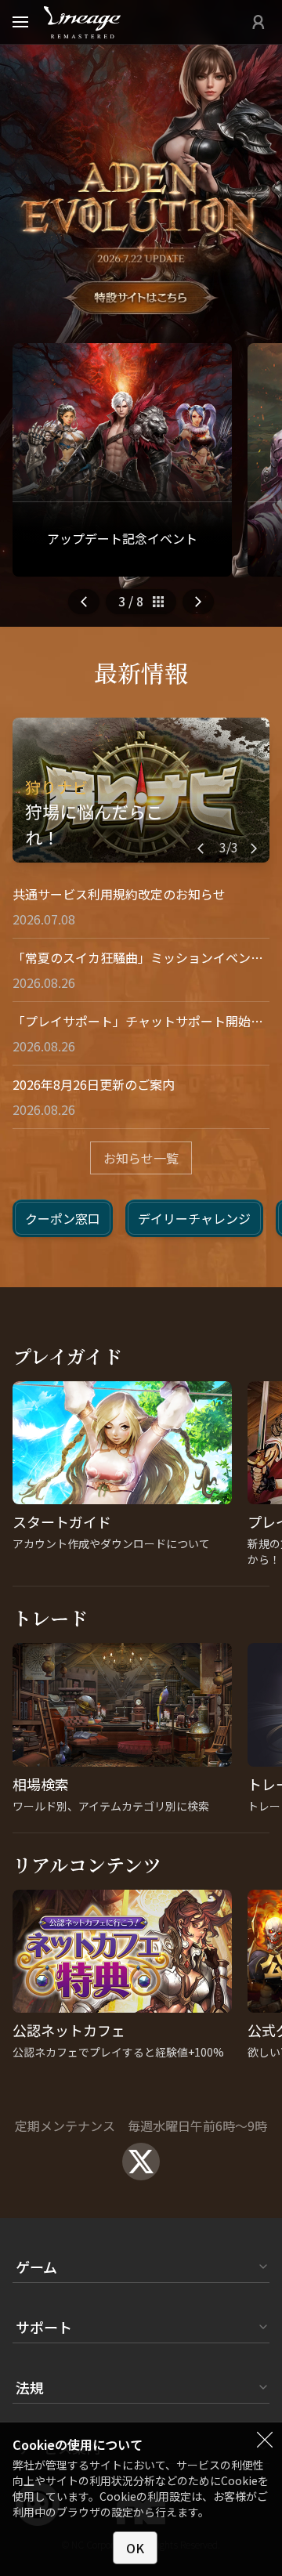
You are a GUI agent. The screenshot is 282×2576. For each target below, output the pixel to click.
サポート (44, 2327)
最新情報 (141, 672)
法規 (30, 2387)
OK (135, 2548)
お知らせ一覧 (141, 1158)
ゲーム (36, 2267)
